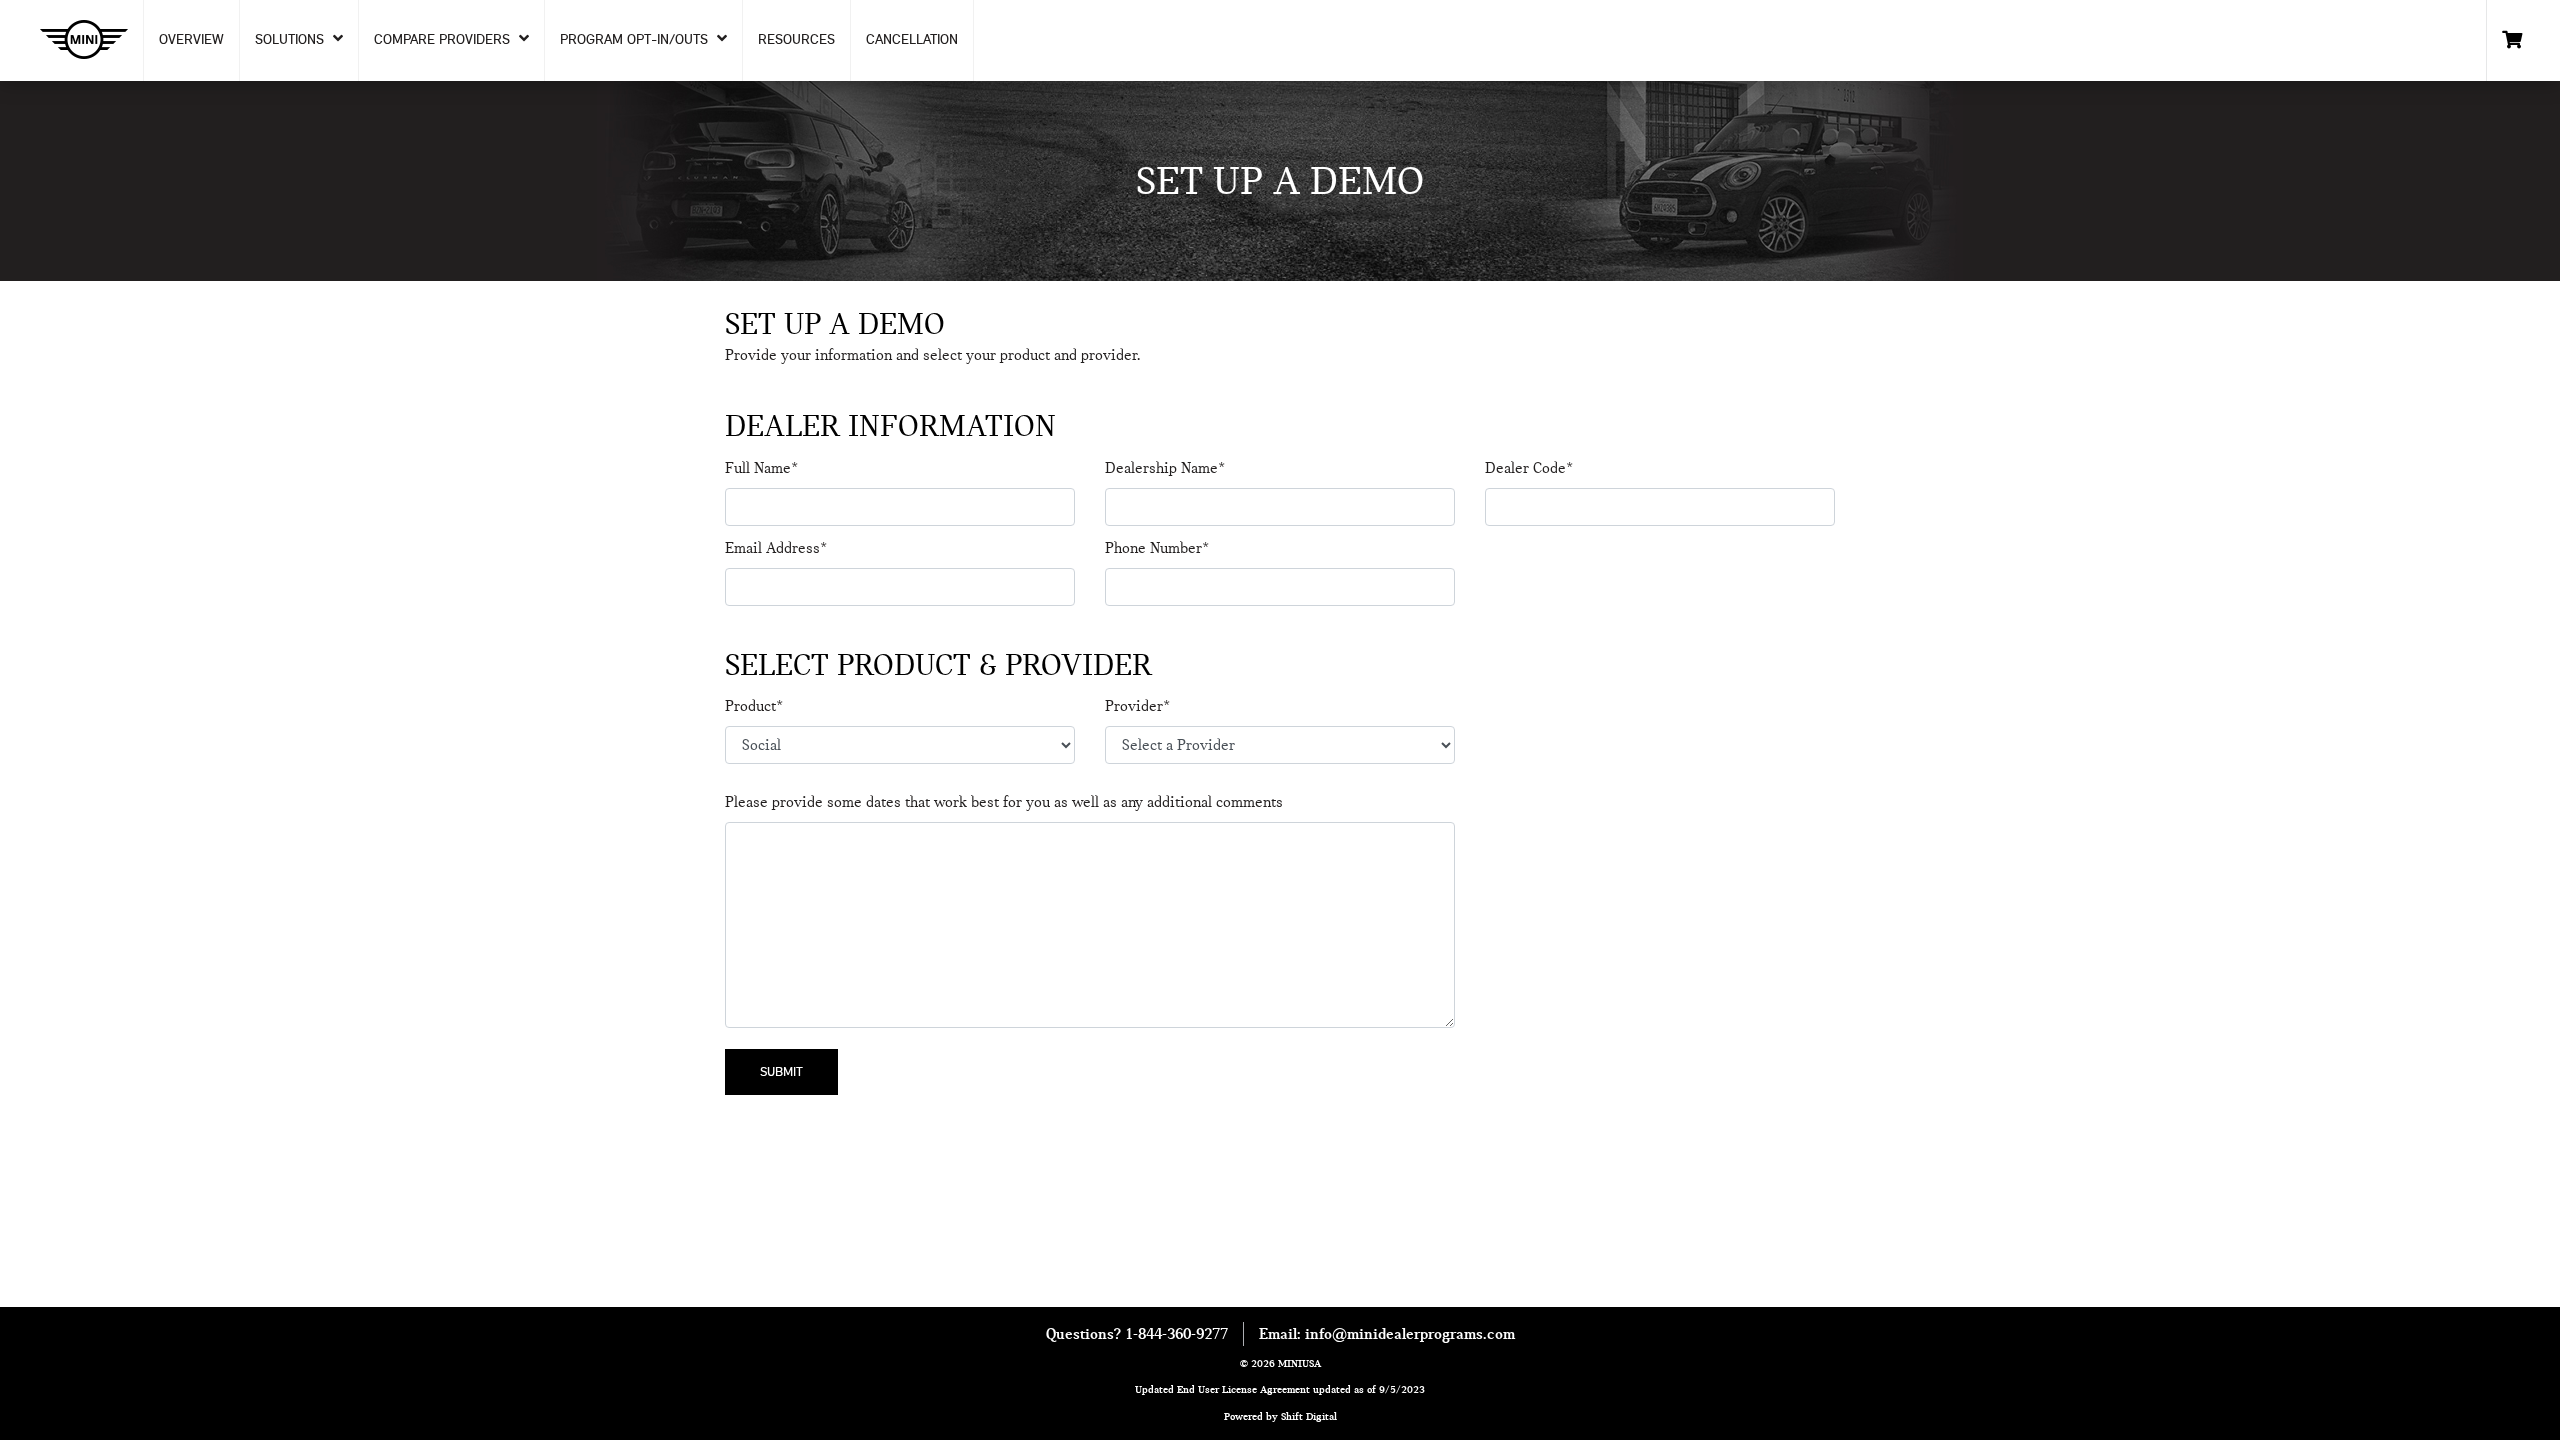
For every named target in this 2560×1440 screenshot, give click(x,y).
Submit (781, 1071)
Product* (754, 706)
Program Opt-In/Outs (636, 39)
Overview (191, 39)
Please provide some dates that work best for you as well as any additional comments (1004, 802)
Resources (796, 39)
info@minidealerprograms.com (1410, 1334)
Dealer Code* (1529, 468)
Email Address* (776, 548)
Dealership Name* (1165, 468)
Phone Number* (1157, 548)
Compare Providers (444, 39)
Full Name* (761, 468)
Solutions (291, 39)
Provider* (1137, 706)
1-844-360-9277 (1176, 1334)
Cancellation (912, 39)
